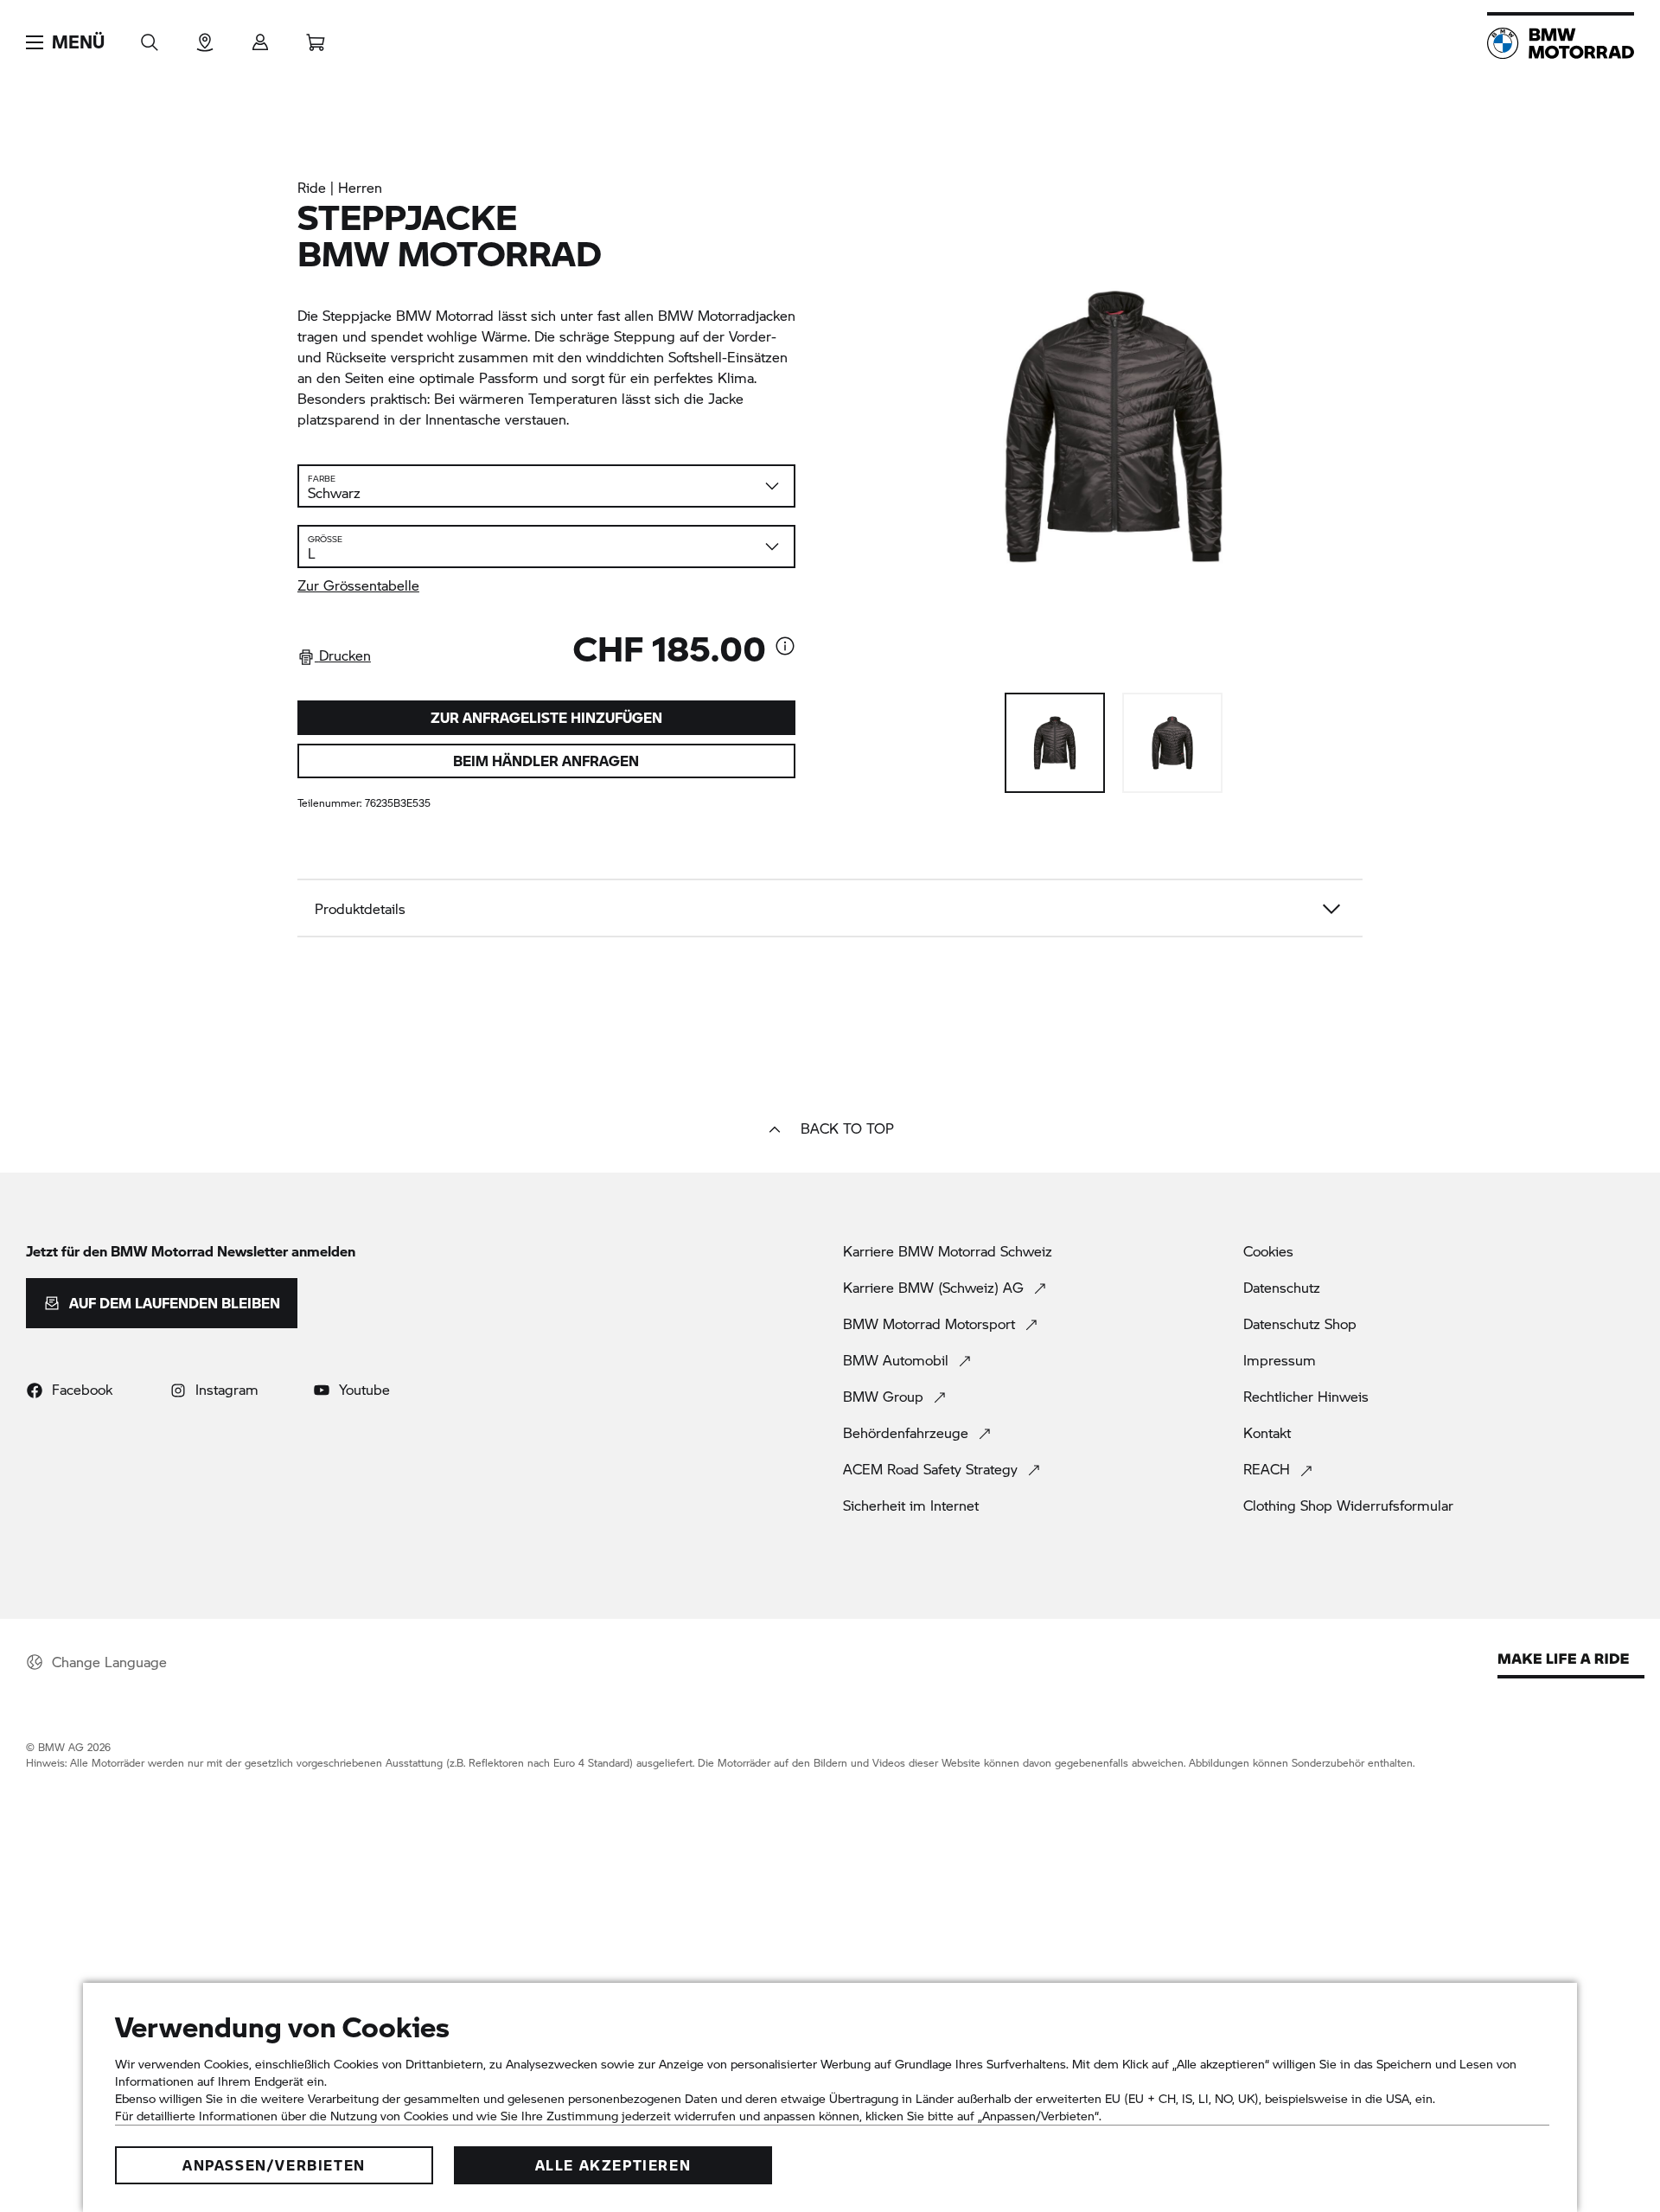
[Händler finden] (205, 37)
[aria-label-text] (785, 648)
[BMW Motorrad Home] (1561, 43)
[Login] (260, 37)
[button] (65, 42)
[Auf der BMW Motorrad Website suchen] (150, 37)
